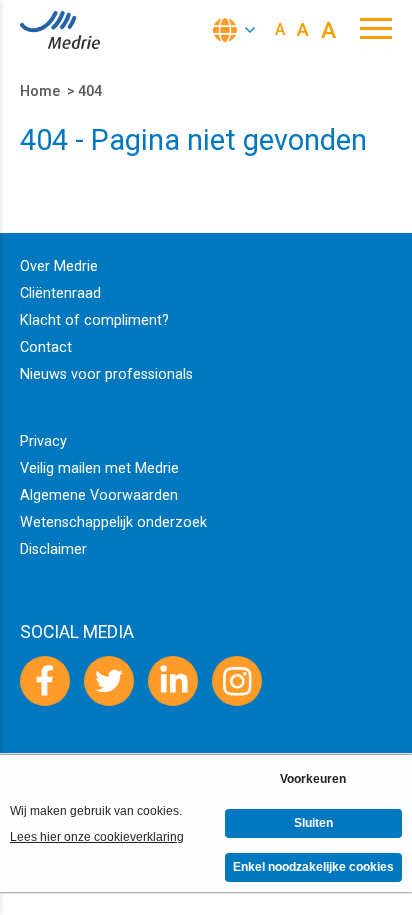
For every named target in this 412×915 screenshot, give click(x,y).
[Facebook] (45, 681)
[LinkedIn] (173, 681)
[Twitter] (109, 681)
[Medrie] (60, 30)
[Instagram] (237, 681)
